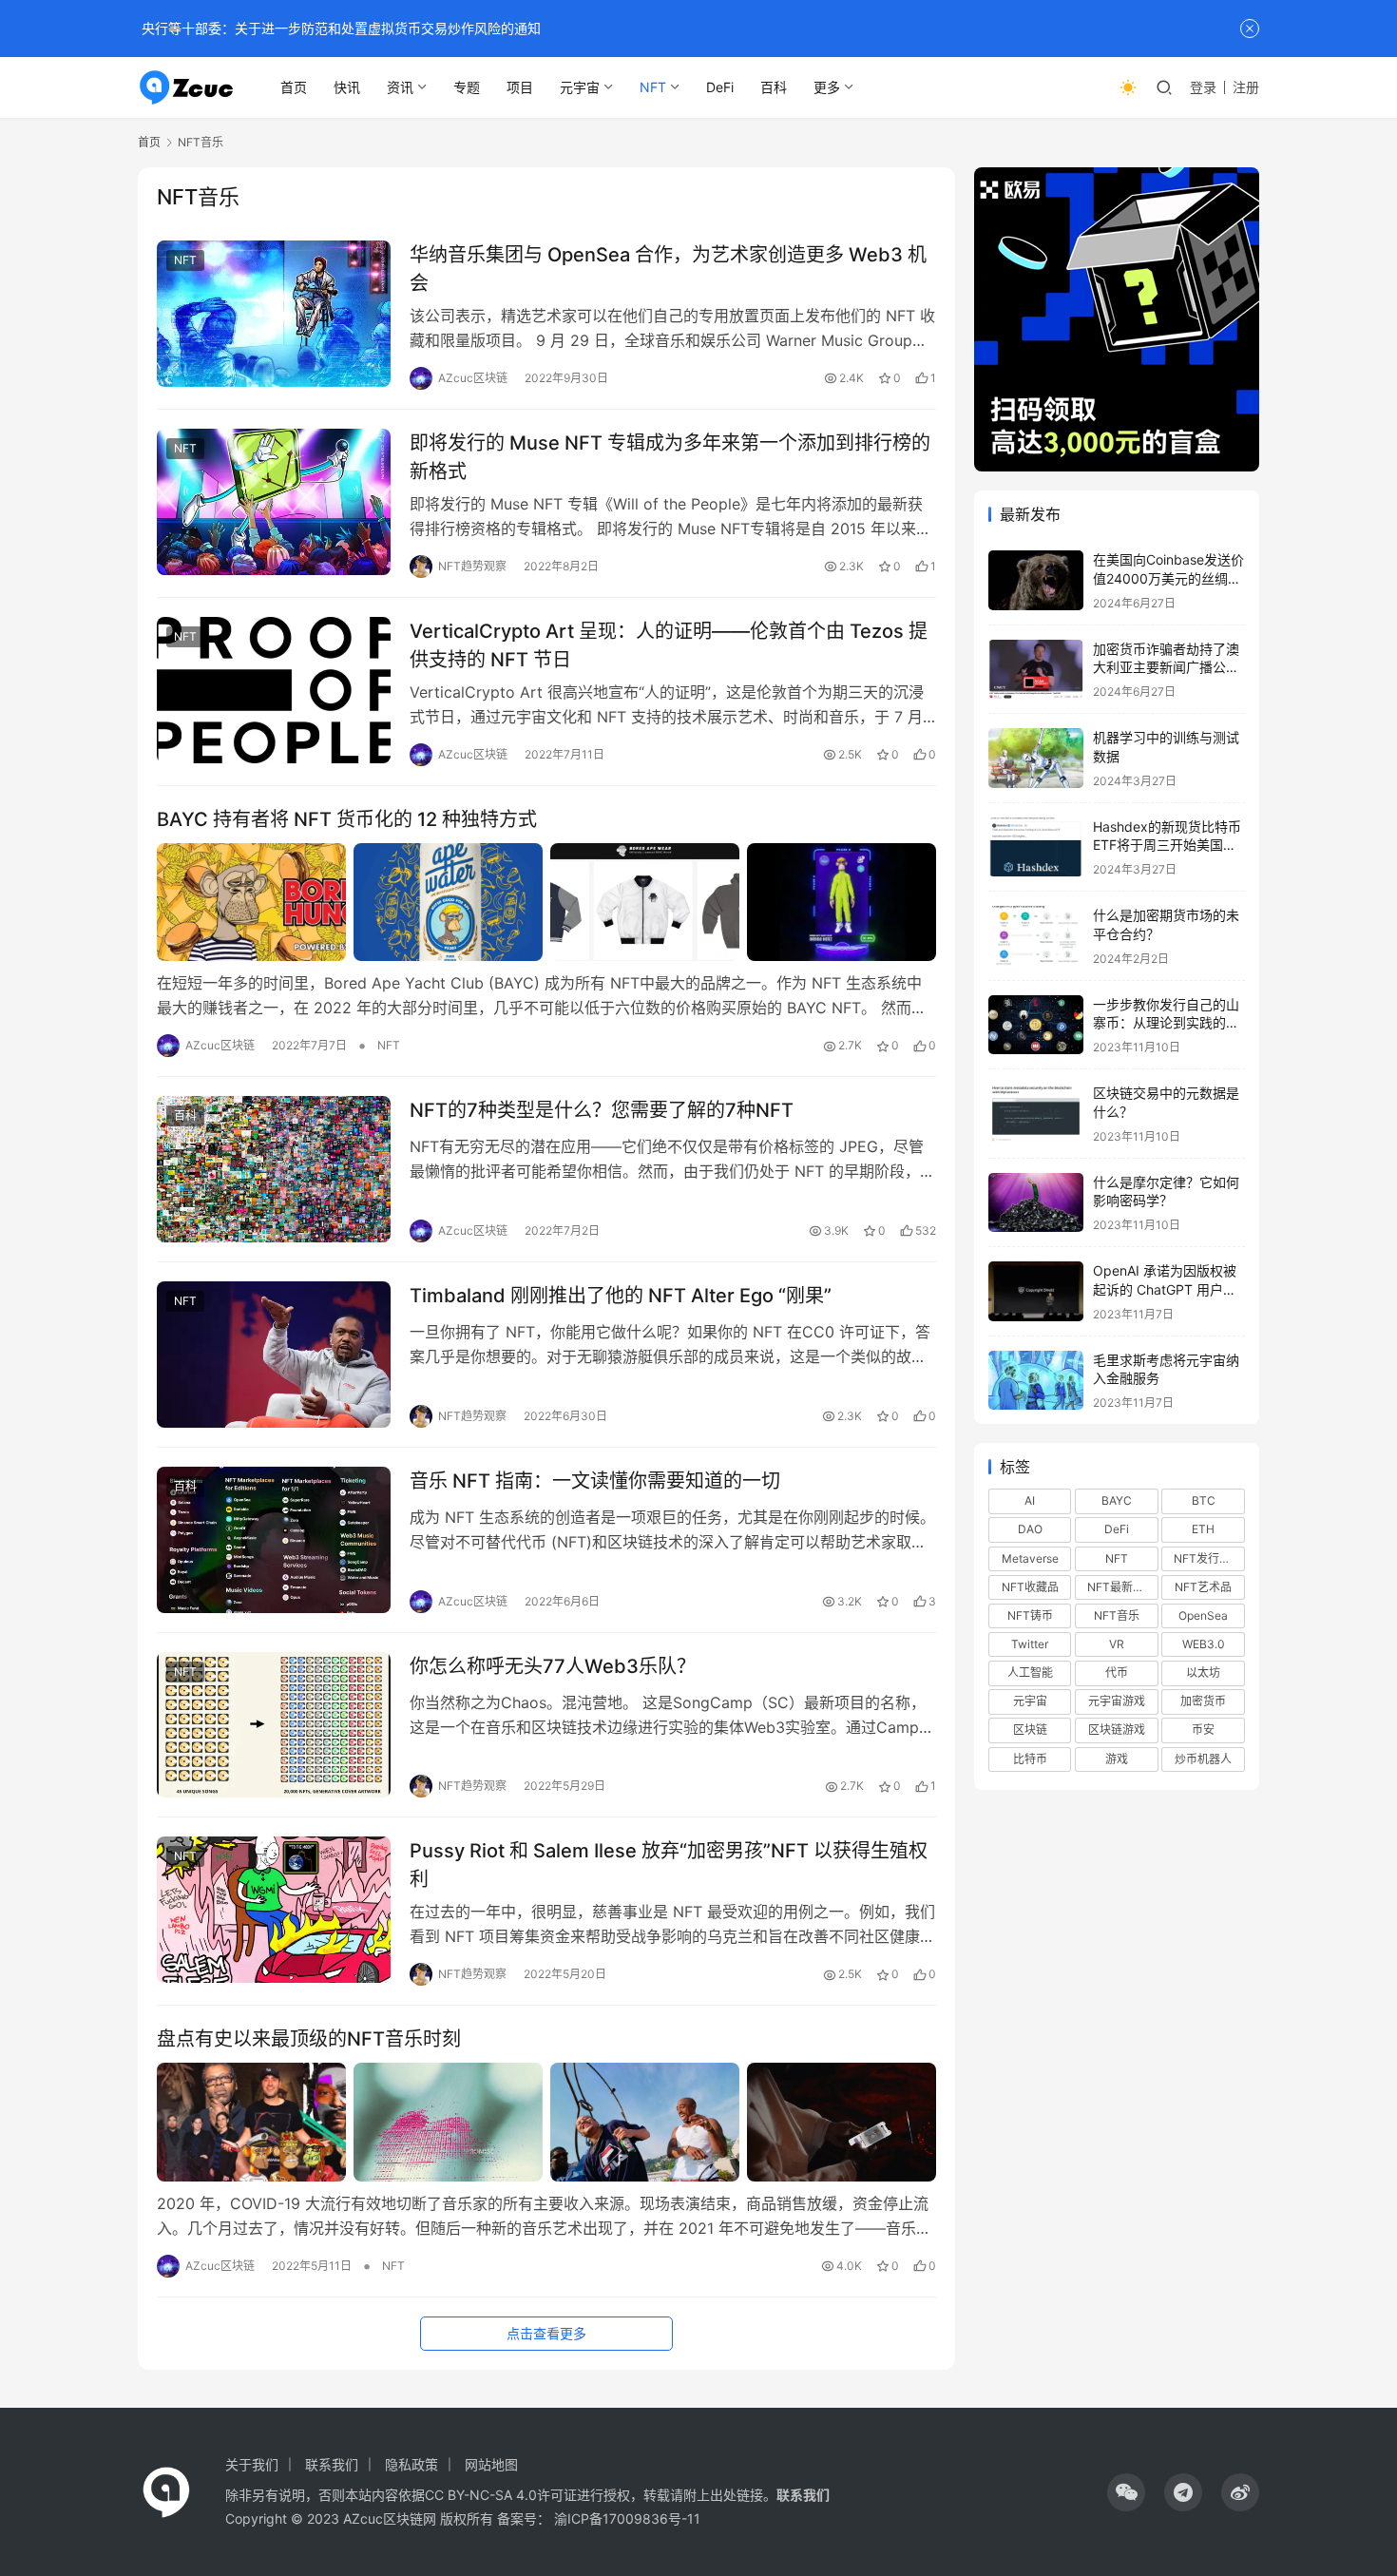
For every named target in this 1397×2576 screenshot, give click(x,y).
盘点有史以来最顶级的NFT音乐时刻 (309, 2039)
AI (1030, 1500)
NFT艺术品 (1203, 1587)
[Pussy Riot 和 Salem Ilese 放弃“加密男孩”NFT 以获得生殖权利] (274, 1910)
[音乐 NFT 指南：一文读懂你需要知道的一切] (274, 1540)
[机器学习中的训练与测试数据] (1036, 758)
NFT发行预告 (1208, 1558)
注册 (1246, 87)
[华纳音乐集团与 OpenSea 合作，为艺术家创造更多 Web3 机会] (274, 314)
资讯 (400, 87)
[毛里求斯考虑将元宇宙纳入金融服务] (1036, 1381)
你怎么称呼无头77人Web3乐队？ (553, 1666)
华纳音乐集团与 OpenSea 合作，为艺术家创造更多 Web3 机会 (668, 269)
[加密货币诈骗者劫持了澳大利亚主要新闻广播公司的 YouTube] (1036, 670)
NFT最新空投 (1121, 1587)
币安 (1203, 1730)
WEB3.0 (1204, 1644)
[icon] (1126, 2492)
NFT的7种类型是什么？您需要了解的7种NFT (602, 1110)
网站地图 (491, 2464)
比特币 (1030, 1759)
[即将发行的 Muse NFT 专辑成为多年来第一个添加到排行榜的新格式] (274, 502)
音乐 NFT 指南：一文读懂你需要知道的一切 (595, 1481)
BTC (1204, 1500)
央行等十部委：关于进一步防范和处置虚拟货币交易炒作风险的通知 (339, 28)
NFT (653, 87)
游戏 (1117, 1759)
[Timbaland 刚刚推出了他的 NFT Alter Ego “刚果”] (274, 1355)
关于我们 (252, 2464)
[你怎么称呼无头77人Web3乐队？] (274, 1725)
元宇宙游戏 (1117, 1701)
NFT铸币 (1030, 1615)
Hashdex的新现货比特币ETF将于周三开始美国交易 (1167, 845)
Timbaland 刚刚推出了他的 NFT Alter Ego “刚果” (621, 1296)
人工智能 (1030, 1672)
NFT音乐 (1117, 1615)
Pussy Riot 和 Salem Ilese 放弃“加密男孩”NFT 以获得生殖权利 (669, 1865)
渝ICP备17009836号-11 (627, 2518)
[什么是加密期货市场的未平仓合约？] (1036, 936)
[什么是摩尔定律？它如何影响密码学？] (1036, 1203)
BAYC (1117, 1500)
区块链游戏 (1117, 1730)
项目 (520, 87)
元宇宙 (580, 87)
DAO (1030, 1529)
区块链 (1030, 1730)
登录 (1203, 87)
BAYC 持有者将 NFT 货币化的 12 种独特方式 (347, 819)
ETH (1203, 1529)
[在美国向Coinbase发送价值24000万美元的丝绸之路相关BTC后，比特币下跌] (1036, 580)
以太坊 (1203, 1672)
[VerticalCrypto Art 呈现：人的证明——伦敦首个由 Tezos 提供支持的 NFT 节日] (274, 690)
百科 (774, 87)
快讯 (347, 87)
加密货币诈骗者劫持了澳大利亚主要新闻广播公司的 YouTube (1166, 667)
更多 (827, 87)
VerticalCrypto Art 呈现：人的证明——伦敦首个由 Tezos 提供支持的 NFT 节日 (669, 645)
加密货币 (1203, 1701)
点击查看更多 (546, 2333)
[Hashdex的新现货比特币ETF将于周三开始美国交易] (1036, 847)
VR (1117, 1644)
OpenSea (1203, 1615)
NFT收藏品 (1030, 1587)
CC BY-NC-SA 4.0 (481, 2495)
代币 (1117, 1672)
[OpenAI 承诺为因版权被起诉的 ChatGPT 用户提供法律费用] (1036, 1291)
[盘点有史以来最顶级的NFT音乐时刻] (546, 2122)
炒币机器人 (1203, 1759)
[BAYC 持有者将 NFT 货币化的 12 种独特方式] (546, 902)
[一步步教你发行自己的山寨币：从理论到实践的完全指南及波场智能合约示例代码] (1036, 1025)
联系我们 (332, 2464)
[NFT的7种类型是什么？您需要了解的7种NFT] (274, 1169)
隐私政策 (411, 2464)
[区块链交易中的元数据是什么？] (1036, 1114)
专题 (467, 87)
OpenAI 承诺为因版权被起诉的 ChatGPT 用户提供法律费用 (1165, 1289)
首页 (294, 87)
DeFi (720, 87)
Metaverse (1030, 1558)
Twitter (1030, 1644)
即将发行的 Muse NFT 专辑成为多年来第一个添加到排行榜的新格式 (670, 457)
